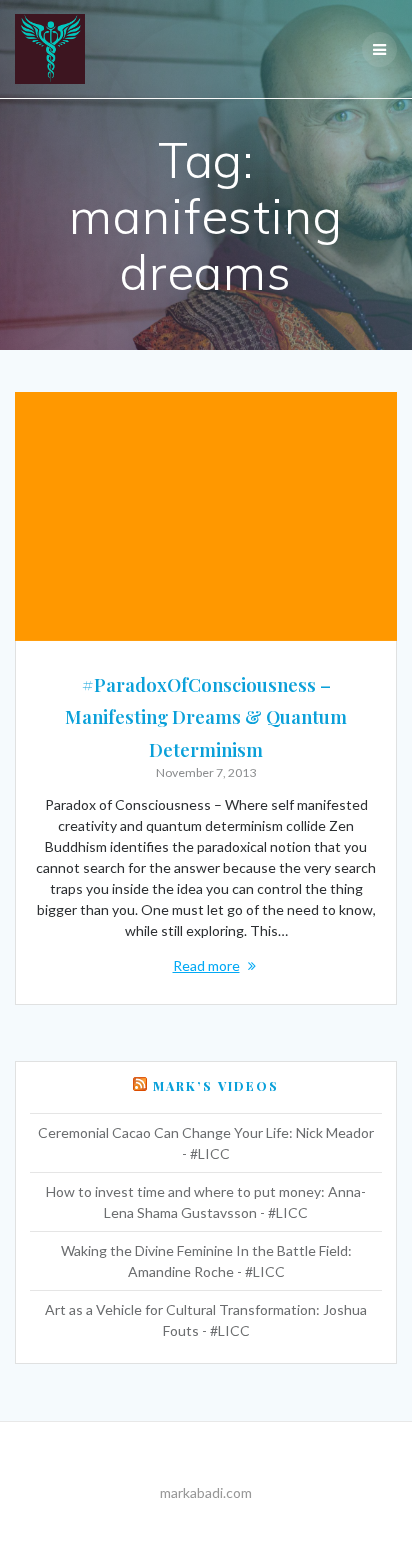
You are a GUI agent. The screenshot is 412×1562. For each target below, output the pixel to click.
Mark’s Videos (216, 1086)
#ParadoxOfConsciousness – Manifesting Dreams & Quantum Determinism (206, 717)
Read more (206, 965)
